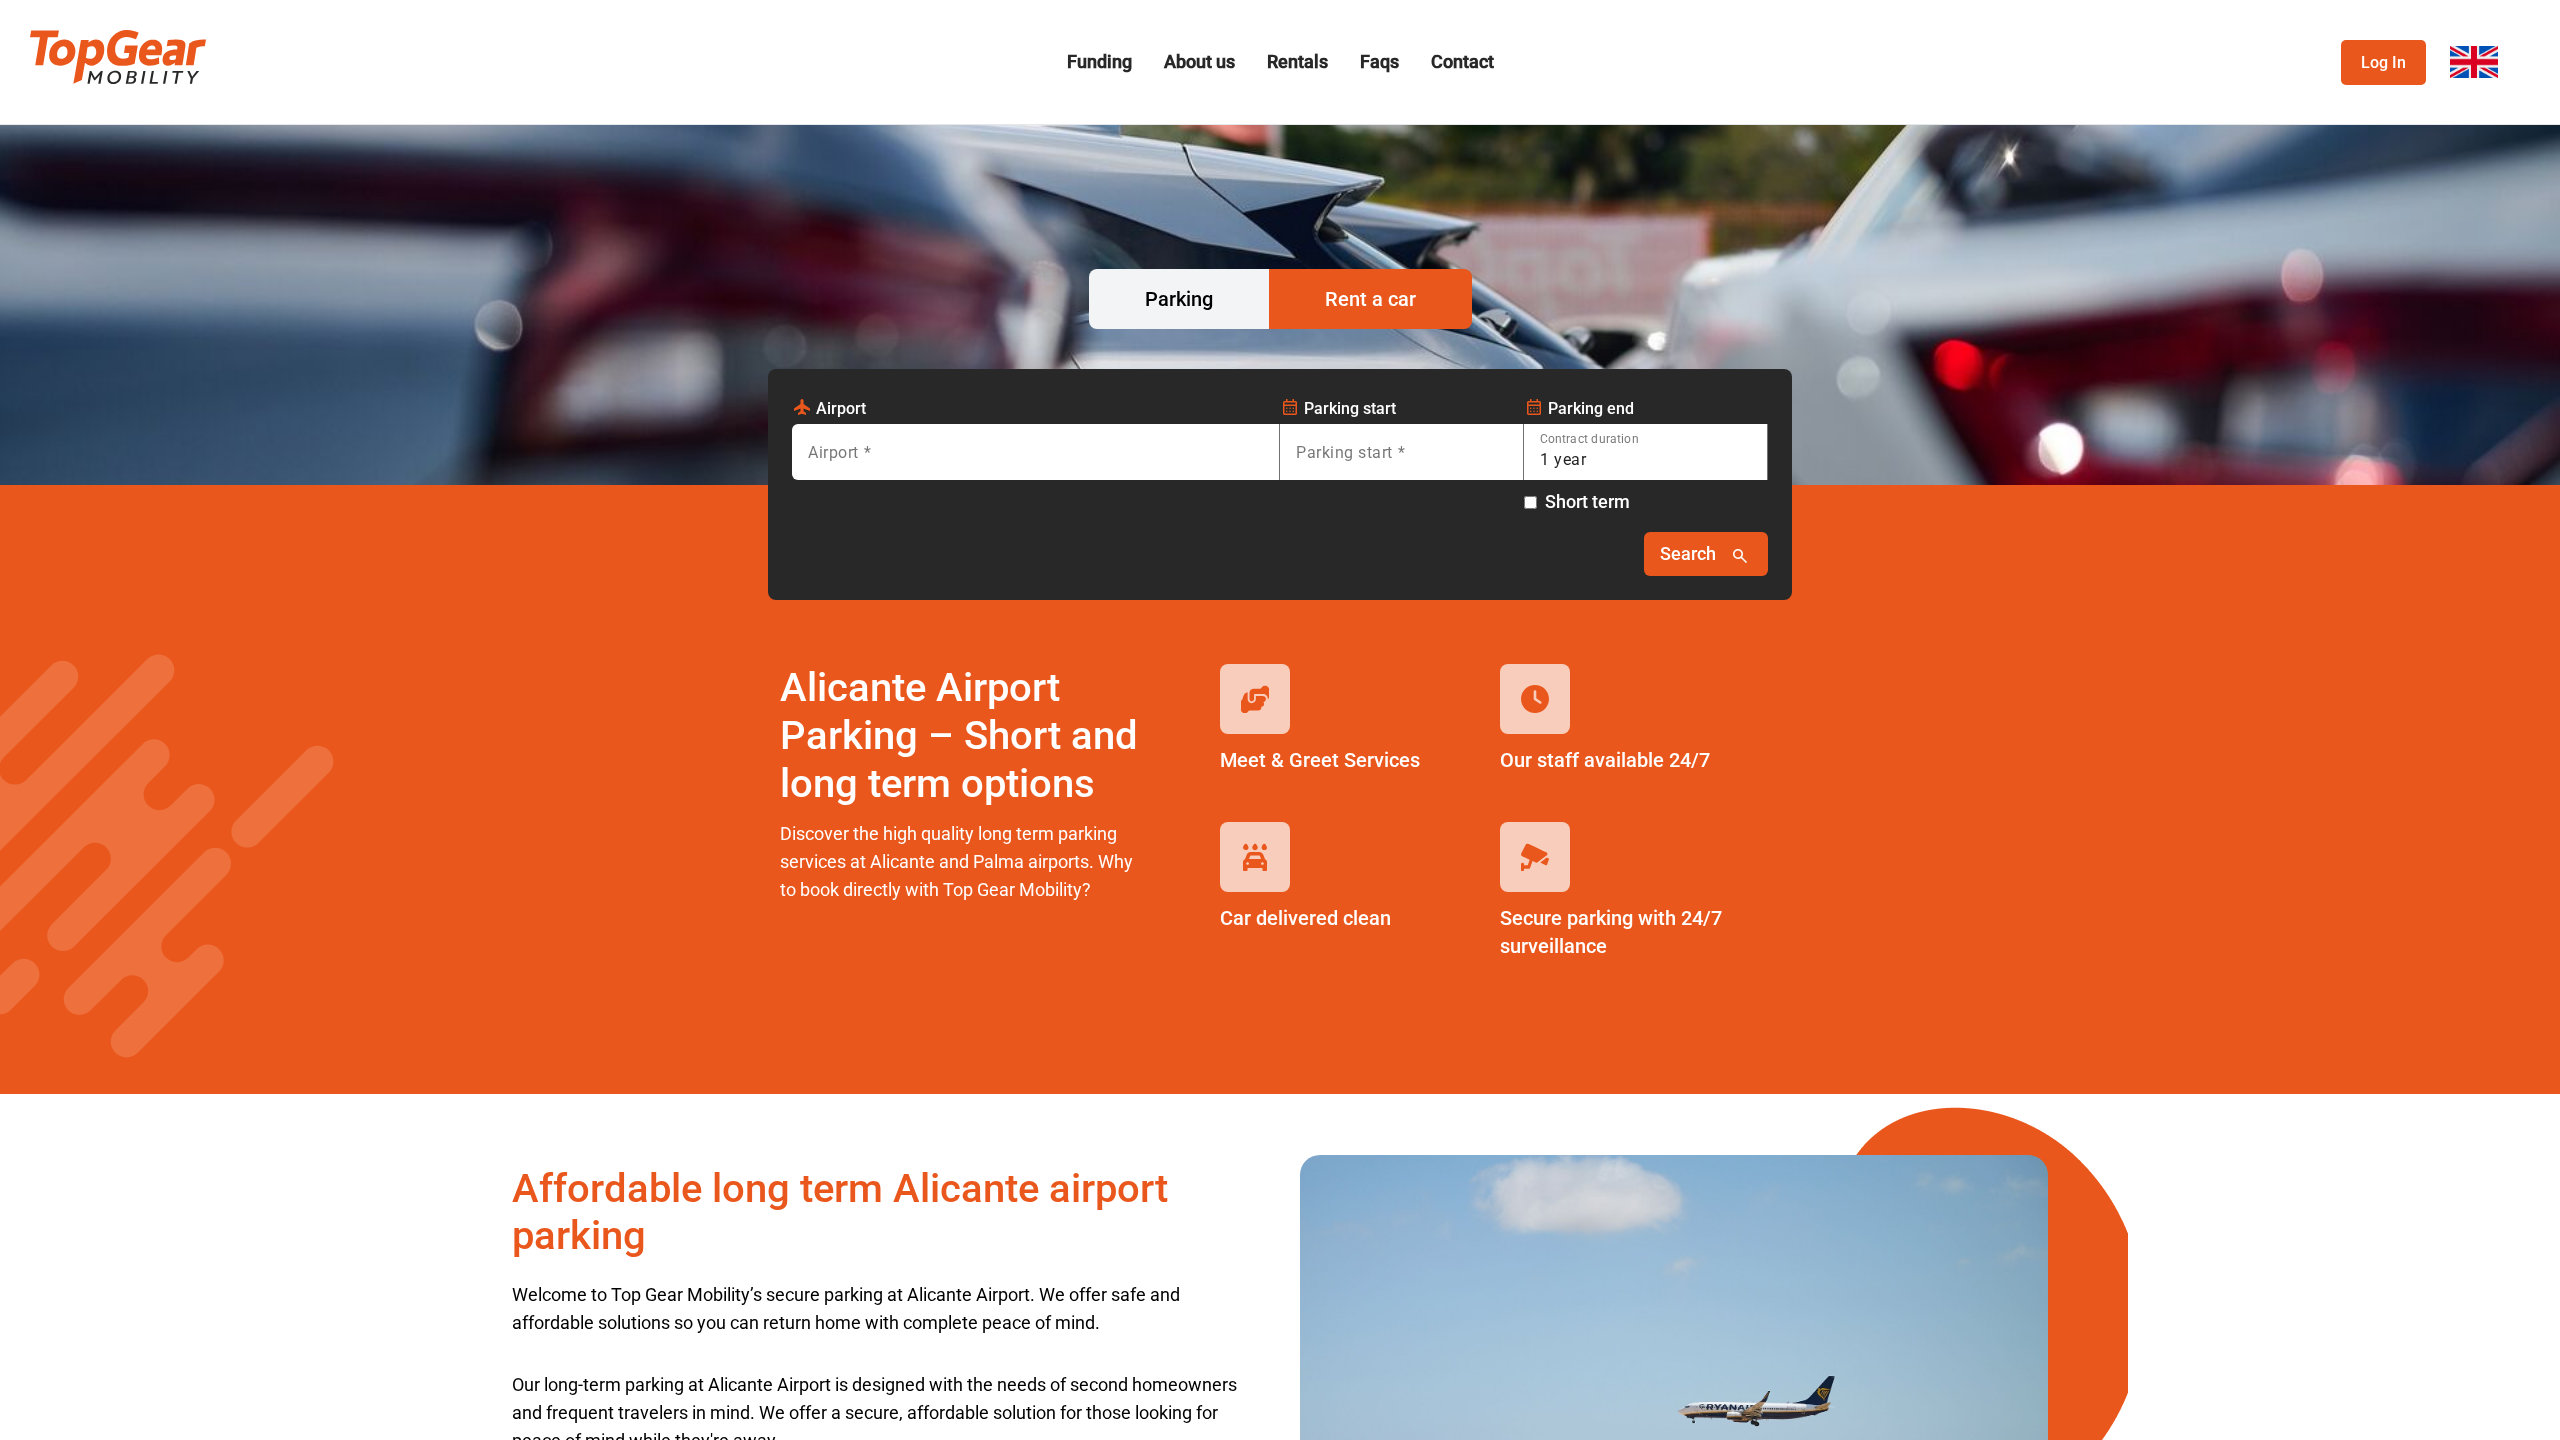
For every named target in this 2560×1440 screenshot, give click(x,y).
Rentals (1297, 61)
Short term (1587, 501)
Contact (1462, 61)
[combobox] (1035, 460)
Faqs (1379, 61)
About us (1199, 61)
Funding (1099, 61)
